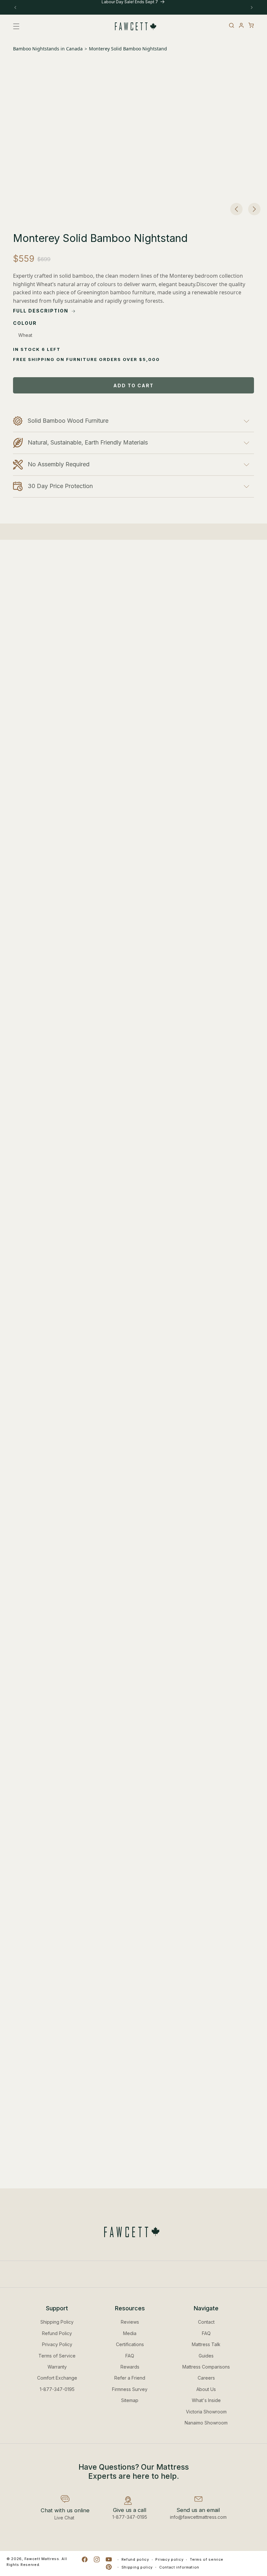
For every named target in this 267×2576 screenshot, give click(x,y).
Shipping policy (137, 2567)
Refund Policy (57, 2333)
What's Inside (206, 2400)
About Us (206, 2389)
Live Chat (64, 2518)
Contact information (179, 2567)
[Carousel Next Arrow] (254, 209)
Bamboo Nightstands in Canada (48, 49)
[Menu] (18, 26)
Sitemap (130, 2400)
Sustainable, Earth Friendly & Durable (97, 900)
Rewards (130, 2367)
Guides (206, 2356)
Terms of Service (57, 2356)
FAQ (130, 2356)
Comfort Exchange (57, 2378)
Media (130, 2333)
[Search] (232, 25)
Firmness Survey (130, 2389)
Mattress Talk (206, 2344)
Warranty (57, 2367)
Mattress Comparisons (206, 2367)
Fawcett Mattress (42, 2559)
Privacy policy (169, 2559)
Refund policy (135, 2559)
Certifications (130, 2344)
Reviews (130, 2322)
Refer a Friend (130, 2378)
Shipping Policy (57, 2322)
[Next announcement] (252, 7)
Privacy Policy (57, 2344)
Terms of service (207, 2559)
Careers (206, 2378)
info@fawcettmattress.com (198, 2517)
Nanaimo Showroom (206, 2423)
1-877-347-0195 (57, 2389)
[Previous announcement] (15, 7)
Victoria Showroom (206, 2412)
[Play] (49, 1234)
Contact (206, 2322)
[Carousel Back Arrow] (236, 209)
